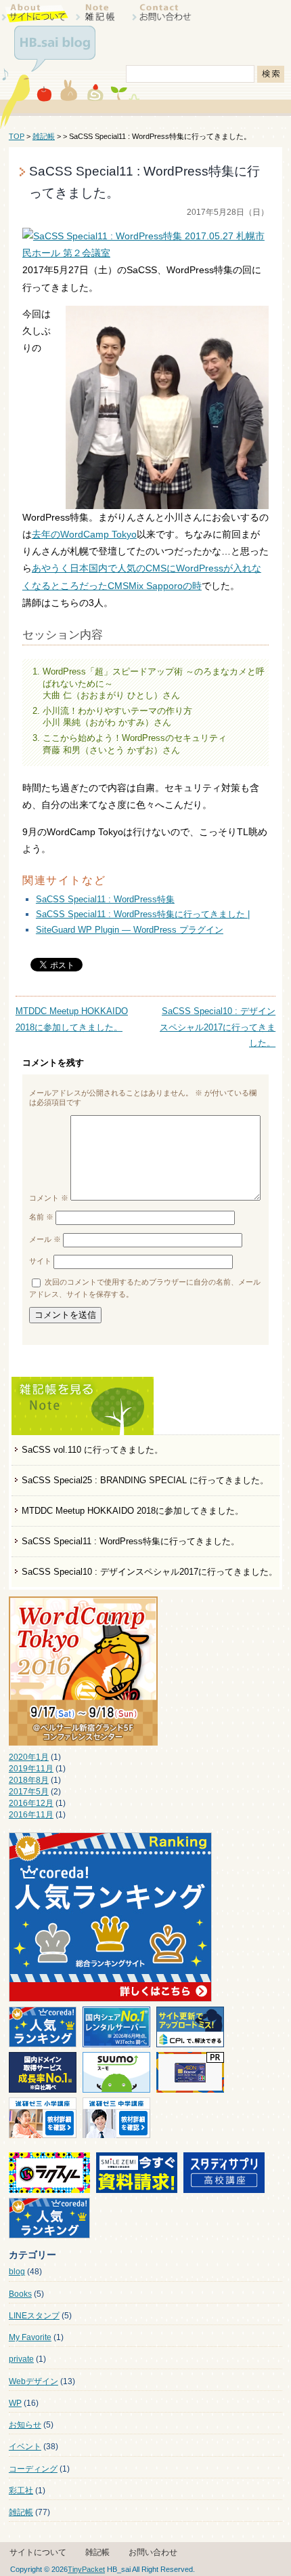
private (21, 2359)
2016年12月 (31, 1803)
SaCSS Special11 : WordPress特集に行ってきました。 (131, 1541)
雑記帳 (44, 136)
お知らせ (25, 2425)
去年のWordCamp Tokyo (84, 534)
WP (15, 2403)
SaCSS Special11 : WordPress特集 (105, 899)
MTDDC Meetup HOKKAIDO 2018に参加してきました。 (133, 1511)
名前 (41, 1217)
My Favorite (30, 2337)
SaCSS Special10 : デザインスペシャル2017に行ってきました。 (150, 1572)
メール (45, 1239)
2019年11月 (31, 1769)
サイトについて (38, 2552)
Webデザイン (33, 2381)
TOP (17, 136)
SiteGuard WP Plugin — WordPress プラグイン (130, 930)
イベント (25, 2447)
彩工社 (21, 2491)
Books (20, 2294)
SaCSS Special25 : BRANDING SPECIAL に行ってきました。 (145, 1480)
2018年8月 (29, 1780)
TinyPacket (86, 2569)
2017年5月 (29, 1792)
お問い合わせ (153, 2552)
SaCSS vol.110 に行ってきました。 (92, 1450)
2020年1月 (29, 1757)
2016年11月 (31, 1815)
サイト (40, 1262)
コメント (49, 1198)
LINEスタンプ (34, 2316)
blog (17, 2272)
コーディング (33, 2469)
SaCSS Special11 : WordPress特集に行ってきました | (143, 914)
